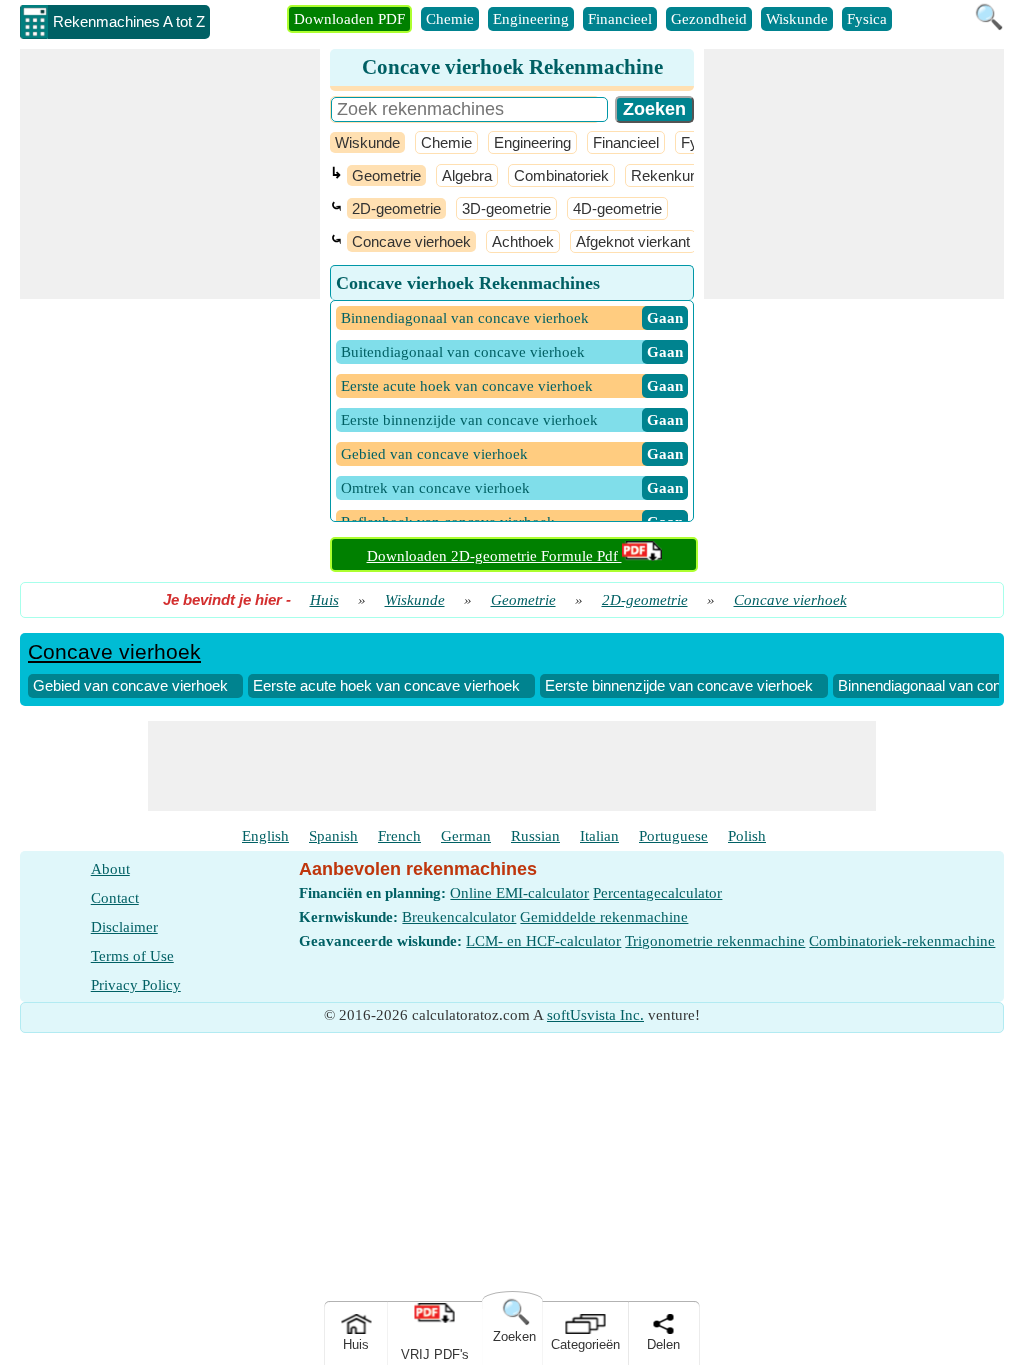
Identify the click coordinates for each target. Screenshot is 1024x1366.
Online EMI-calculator (519, 893)
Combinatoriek (561, 175)
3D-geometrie (506, 208)
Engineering (531, 19)
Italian (599, 836)
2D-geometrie (396, 208)
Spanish (333, 836)
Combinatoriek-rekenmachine (902, 941)
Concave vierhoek (411, 241)
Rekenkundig (674, 175)
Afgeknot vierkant (633, 241)
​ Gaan (665, 318)
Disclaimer (124, 927)
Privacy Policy (136, 985)
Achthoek (523, 241)
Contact (115, 898)
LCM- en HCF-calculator (543, 941)
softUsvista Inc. (595, 1015)
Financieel (620, 19)
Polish (747, 836)
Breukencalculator (459, 917)
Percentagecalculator (657, 893)
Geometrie (386, 175)
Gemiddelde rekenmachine (604, 917)
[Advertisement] (170, 174)
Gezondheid (709, 19)
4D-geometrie (617, 208)
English (265, 836)
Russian (535, 836)
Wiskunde (797, 19)
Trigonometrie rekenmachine (715, 941)
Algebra (467, 175)
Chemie (450, 19)
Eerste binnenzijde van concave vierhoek (679, 685)
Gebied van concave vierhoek (130, 685)
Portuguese (673, 836)
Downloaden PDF (349, 19)
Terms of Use (132, 956)
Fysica (867, 19)
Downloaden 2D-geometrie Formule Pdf (494, 556)
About (110, 869)
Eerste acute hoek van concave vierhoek (386, 685)
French (399, 836)
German (466, 836)
